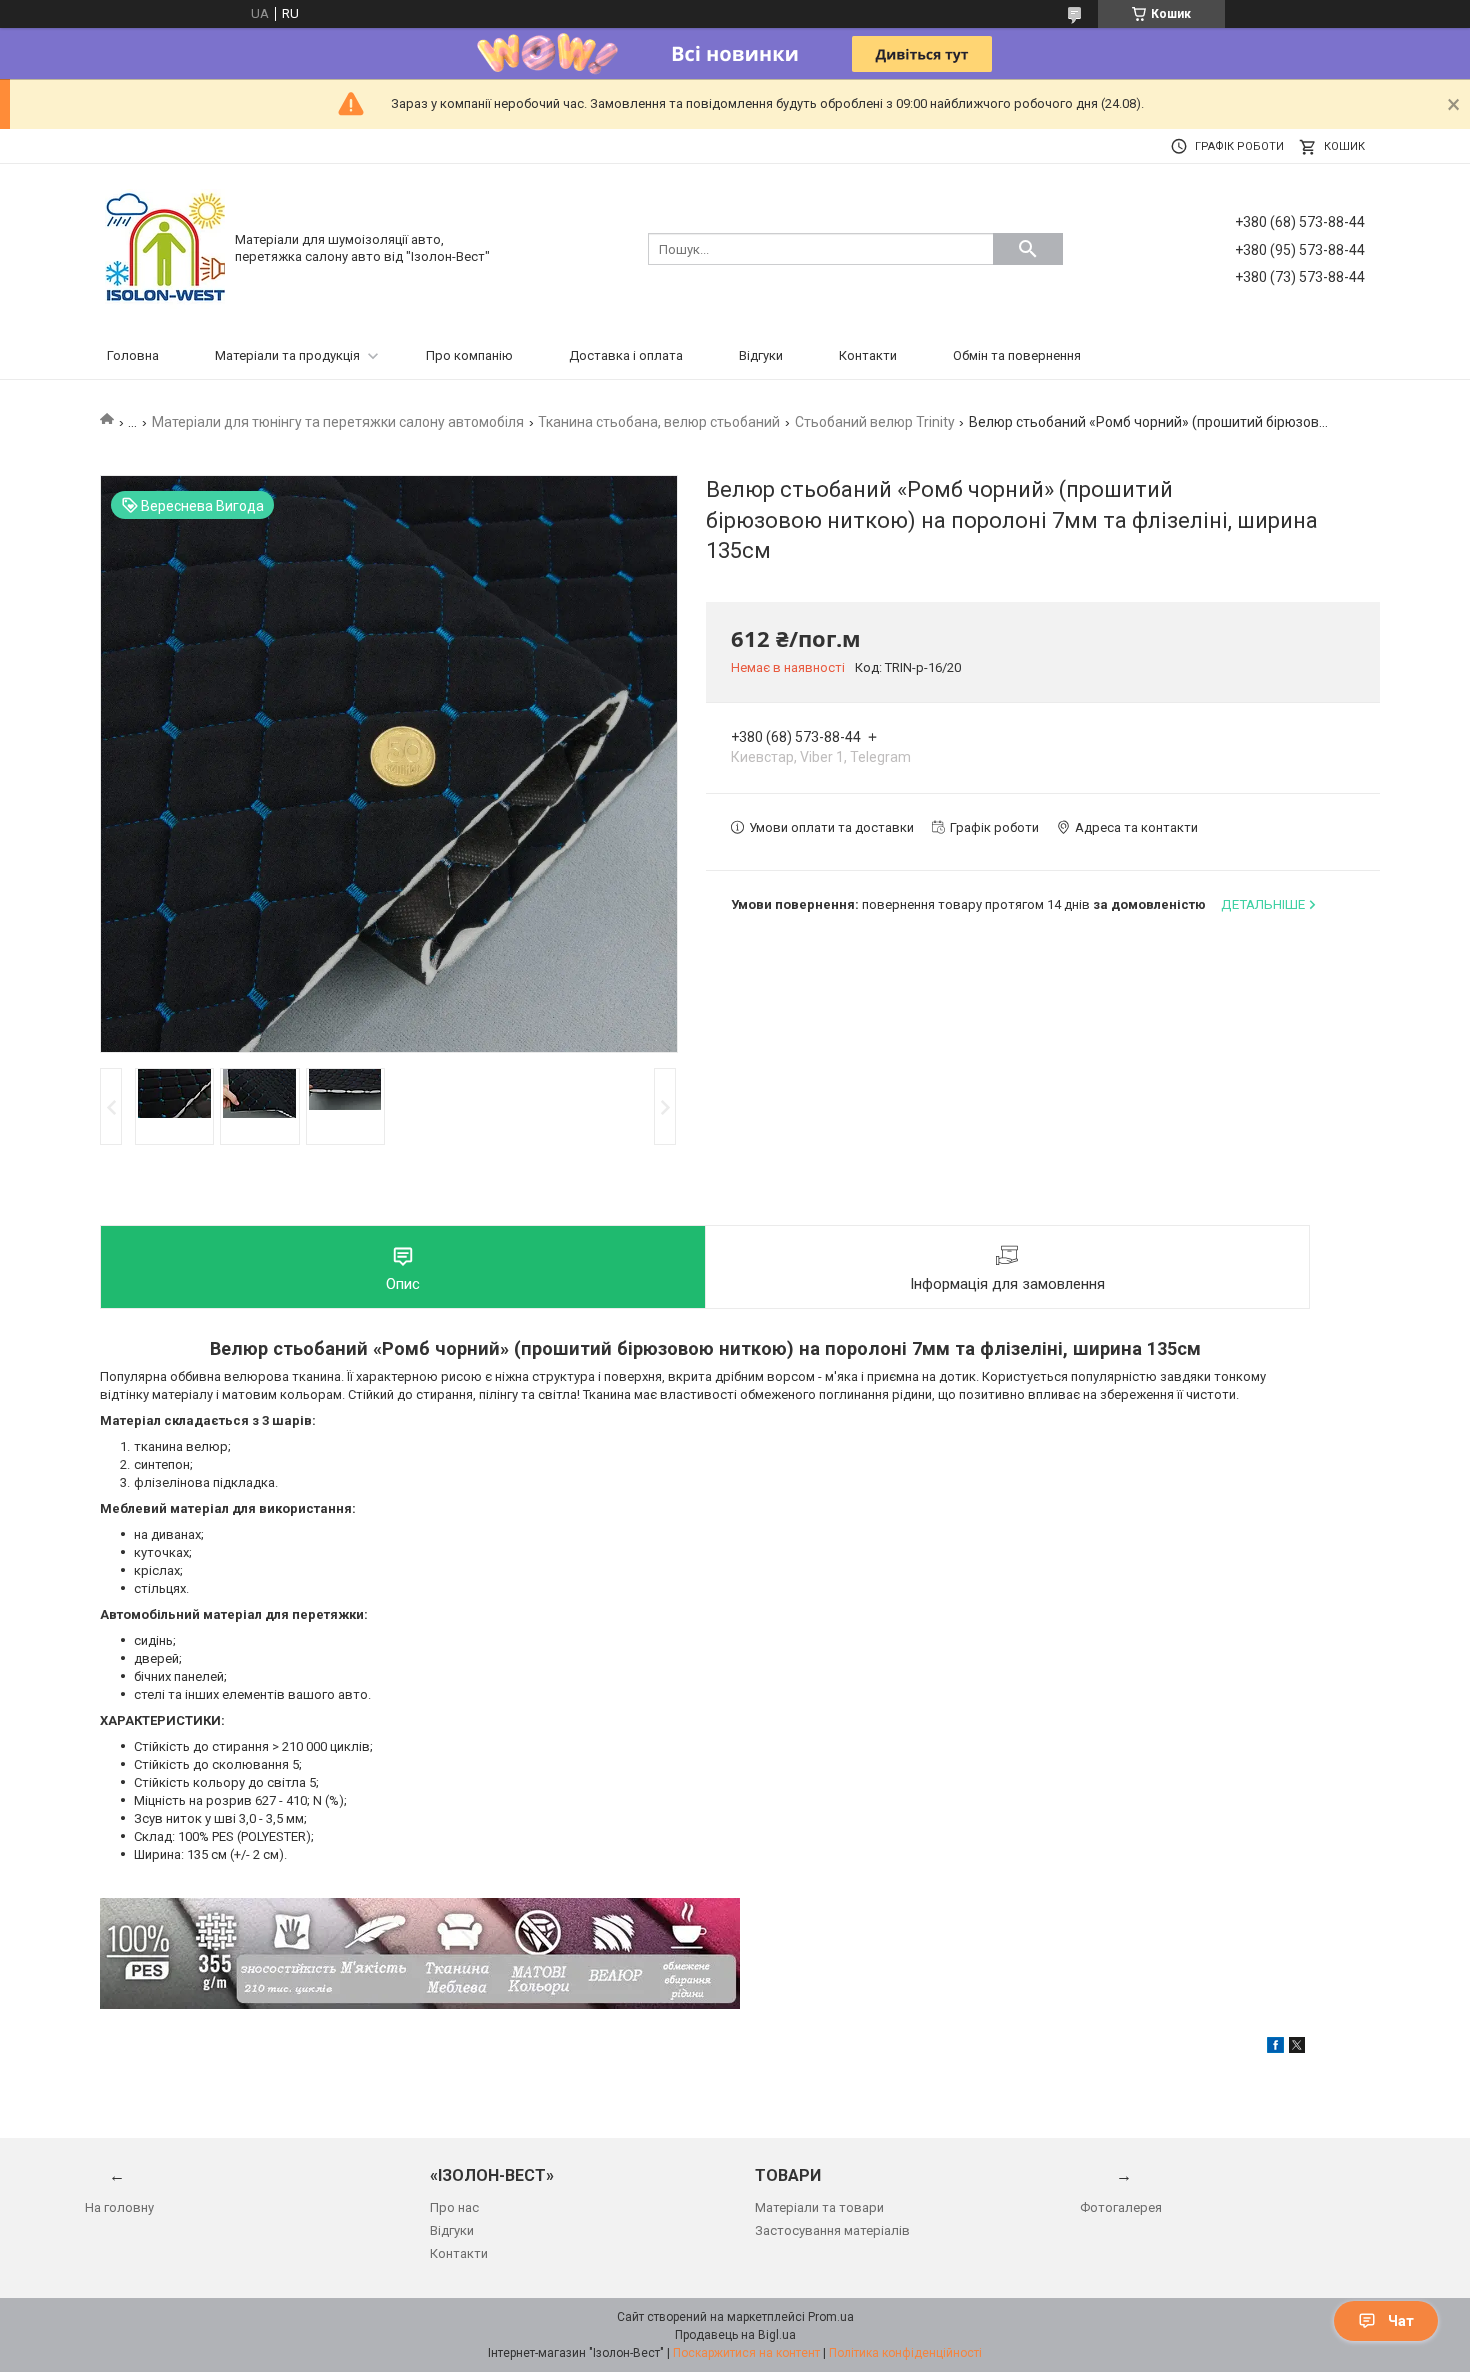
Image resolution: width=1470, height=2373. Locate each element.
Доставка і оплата (626, 355)
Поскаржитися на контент (746, 2353)
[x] (1297, 2048)
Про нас (454, 2207)
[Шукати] (1028, 249)
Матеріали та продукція (287, 355)
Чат (1401, 2321)
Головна (133, 355)
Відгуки (761, 355)
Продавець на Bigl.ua (735, 2335)
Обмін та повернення (1017, 355)
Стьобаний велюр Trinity (875, 422)
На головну (119, 2207)
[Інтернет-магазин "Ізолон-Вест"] (165, 247)
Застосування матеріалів (832, 2230)
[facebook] (1275, 2048)
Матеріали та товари (819, 2207)
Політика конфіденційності (905, 2353)
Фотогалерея (1121, 2207)
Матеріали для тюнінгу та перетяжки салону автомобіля (338, 422)
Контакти (868, 355)
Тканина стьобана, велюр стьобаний (659, 422)
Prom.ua (831, 2317)
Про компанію (469, 355)
